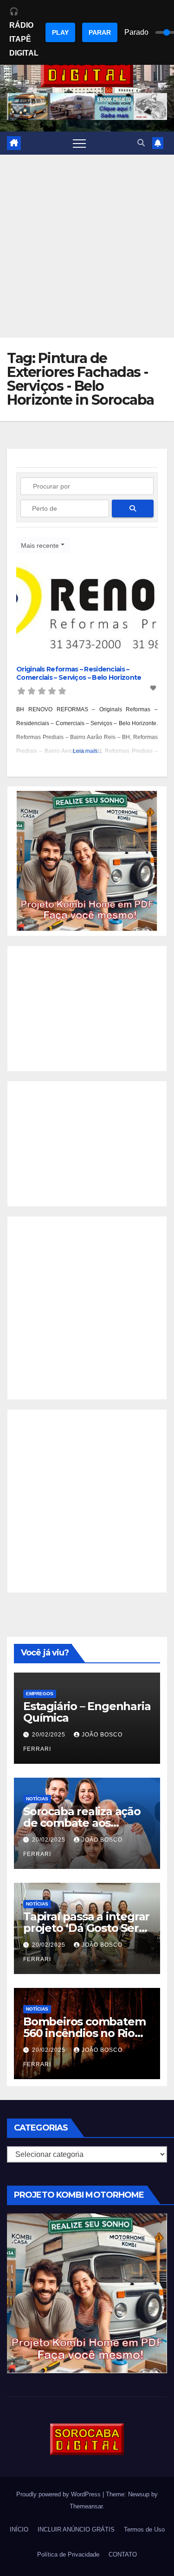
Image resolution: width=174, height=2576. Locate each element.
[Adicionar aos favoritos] (154, 688)
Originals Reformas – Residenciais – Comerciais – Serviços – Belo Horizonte (79, 673)
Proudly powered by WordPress (59, 2494)
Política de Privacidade (68, 2554)
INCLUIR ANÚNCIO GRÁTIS (76, 2529)
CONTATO (123, 2554)
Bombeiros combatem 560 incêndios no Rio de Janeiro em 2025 (84, 2033)
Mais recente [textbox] (40, 545)
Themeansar (86, 2506)
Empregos (40, 1694)
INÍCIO (19, 2529)
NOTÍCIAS (37, 1799)
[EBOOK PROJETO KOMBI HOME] (87, 861)
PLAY (60, 32)
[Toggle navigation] (79, 143)
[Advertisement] (87, 246)
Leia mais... (87, 751)
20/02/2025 (50, 1735)
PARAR (100, 32)
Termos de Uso (144, 2529)
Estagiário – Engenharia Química (87, 1712)
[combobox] (43, 545)
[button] (141, 143)
